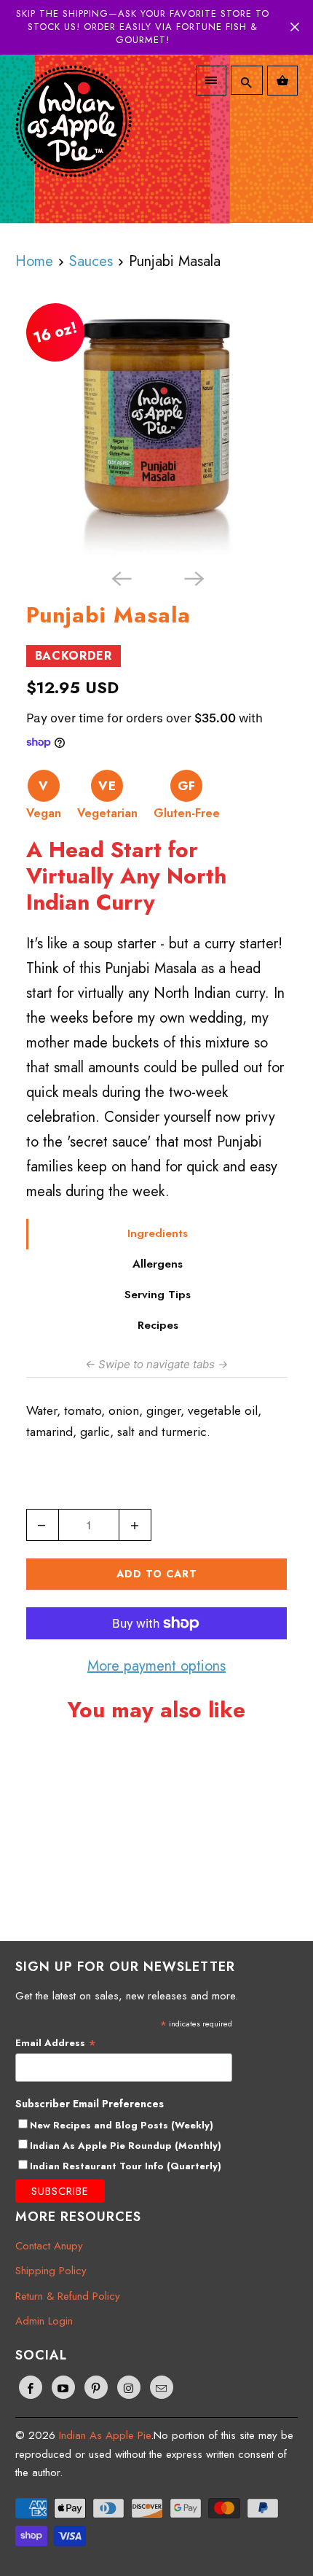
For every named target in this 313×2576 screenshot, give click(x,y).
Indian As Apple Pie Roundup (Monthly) (126, 2146)
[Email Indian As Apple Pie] (162, 2387)
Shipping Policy (51, 2271)
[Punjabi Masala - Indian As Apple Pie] (157, 432)
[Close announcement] (295, 27)
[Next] (193, 578)
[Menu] (211, 81)
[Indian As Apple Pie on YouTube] (63, 2387)
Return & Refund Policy (68, 2296)
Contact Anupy (49, 2246)
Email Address (56, 2043)
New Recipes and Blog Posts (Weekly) (122, 2125)
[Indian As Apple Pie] (74, 132)
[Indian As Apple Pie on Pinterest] (96, 2387)
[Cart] (282, 81)
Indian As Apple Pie (105, 2435)
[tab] (157, 1234)
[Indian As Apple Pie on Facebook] (31, 2387)
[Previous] (120, 578)
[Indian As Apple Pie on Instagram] (129, 2387)
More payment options (156, 1666)
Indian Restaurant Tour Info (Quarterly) (126, 2166)
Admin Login (44, 2321)
